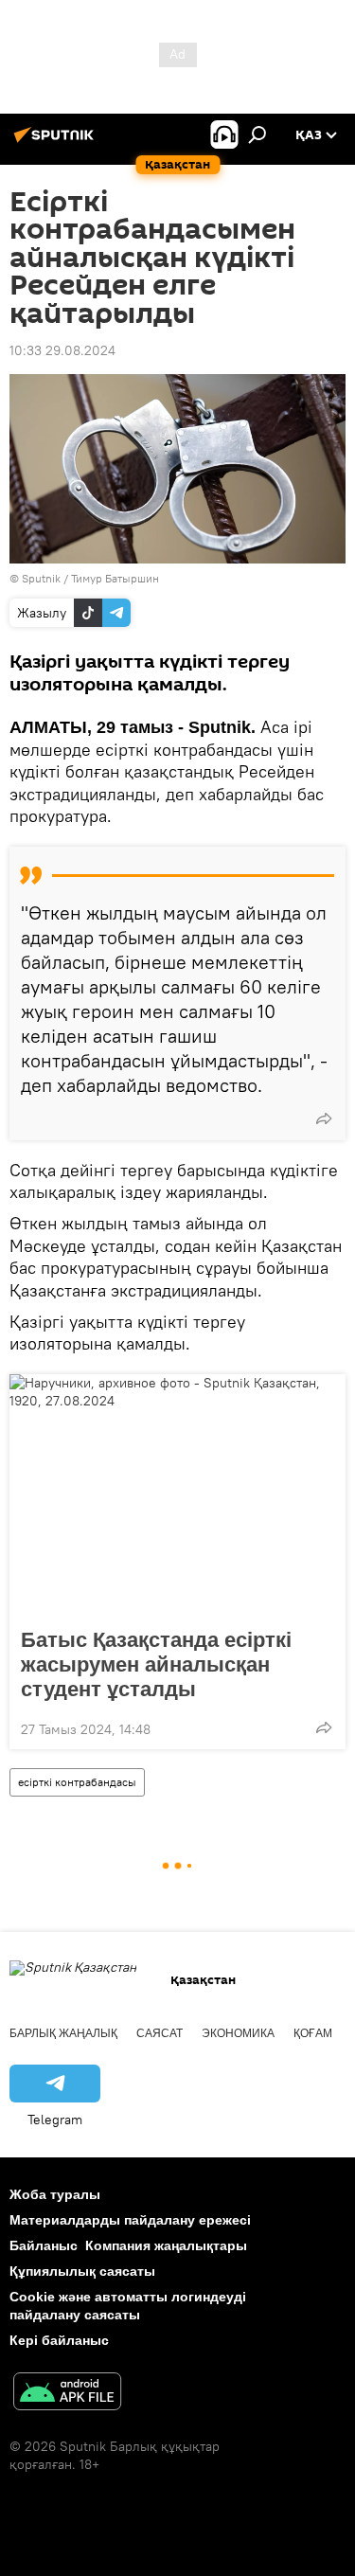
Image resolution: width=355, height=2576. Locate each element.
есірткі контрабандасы (77, 1782)
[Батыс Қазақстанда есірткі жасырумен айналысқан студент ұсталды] (177, 1495)
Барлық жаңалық (63, 2033)
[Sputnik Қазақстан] (57, 142)
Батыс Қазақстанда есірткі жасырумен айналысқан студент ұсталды (156, 1664)
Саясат (160, 2033)
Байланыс (44, 2245)
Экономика (238, 2033)
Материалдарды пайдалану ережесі (130, 2220)
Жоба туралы (55, 2194)
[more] (324, 1118)
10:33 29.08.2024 (62, 350)
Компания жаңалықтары (166, 2245)
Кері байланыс (59, 2340)
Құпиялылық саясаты (82, 2271)
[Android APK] (67, 2394)
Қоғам (313, 2033)
